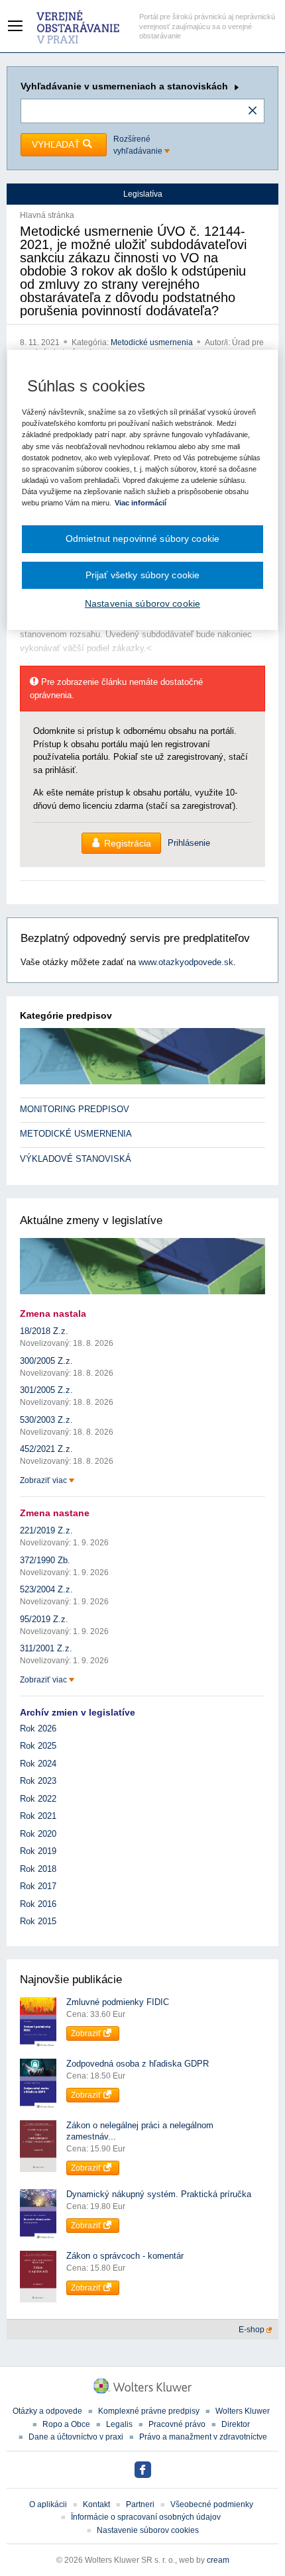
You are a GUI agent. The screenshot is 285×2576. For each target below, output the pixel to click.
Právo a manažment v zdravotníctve (203, 2437)
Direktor (236, 2424)
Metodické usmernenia (153, 342)
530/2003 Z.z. (46, 1420)
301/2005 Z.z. (46, 1390)
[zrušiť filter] (253, 111)
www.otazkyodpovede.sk (186, 962)
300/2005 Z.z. (46, 1361)
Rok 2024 (38, 1764)
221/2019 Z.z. (46, 1530)
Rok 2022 (38, 1799)
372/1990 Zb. (45, 1560)
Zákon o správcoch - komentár (125, 2256)
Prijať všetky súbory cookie (143, 575)
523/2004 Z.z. (46, 1589)
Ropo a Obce (66, 2424)
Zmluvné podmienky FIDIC (118, 2002)
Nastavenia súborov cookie (142, 603)
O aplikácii (48, 2504)
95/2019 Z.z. (44, 1619)
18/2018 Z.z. (44, 1331)
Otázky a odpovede (47, 2411)
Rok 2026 (38, 1728)
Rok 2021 (38, 1816)
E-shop (253, 2330)
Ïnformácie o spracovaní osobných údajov (146, 2517)
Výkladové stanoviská (76, 1159)
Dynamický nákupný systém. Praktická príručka (159, 2194)
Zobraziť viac (44, 1480)
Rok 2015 (38, 1921)
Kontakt (96, 2504)
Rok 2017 (38, 1886)
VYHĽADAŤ (57, 144)
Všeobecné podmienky (212, 2504)
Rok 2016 (38, 1904)
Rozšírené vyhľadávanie (139, 145)
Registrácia (128, 843)
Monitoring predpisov (75, 1109)
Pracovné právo (177, 2424)
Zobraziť (87, 2034)
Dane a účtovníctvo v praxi (76, 2437)
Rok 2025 (38, 1746)
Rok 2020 (38, 1834)
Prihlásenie (189, 843)
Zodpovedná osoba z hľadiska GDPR (138, 2064)
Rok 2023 (38, 1781)
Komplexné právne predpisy (149, 2411)
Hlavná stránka (47, 215)
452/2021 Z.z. (46, 1449)
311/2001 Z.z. (46, 1648)
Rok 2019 (38, 1851)
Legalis (119, 2424)
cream (218, 2560)
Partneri (140, 2504)
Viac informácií (141, 503)
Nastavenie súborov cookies (148, 2530)
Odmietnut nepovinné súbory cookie (142, 539)
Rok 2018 (38, 1869)
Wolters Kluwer (243, 2411)
